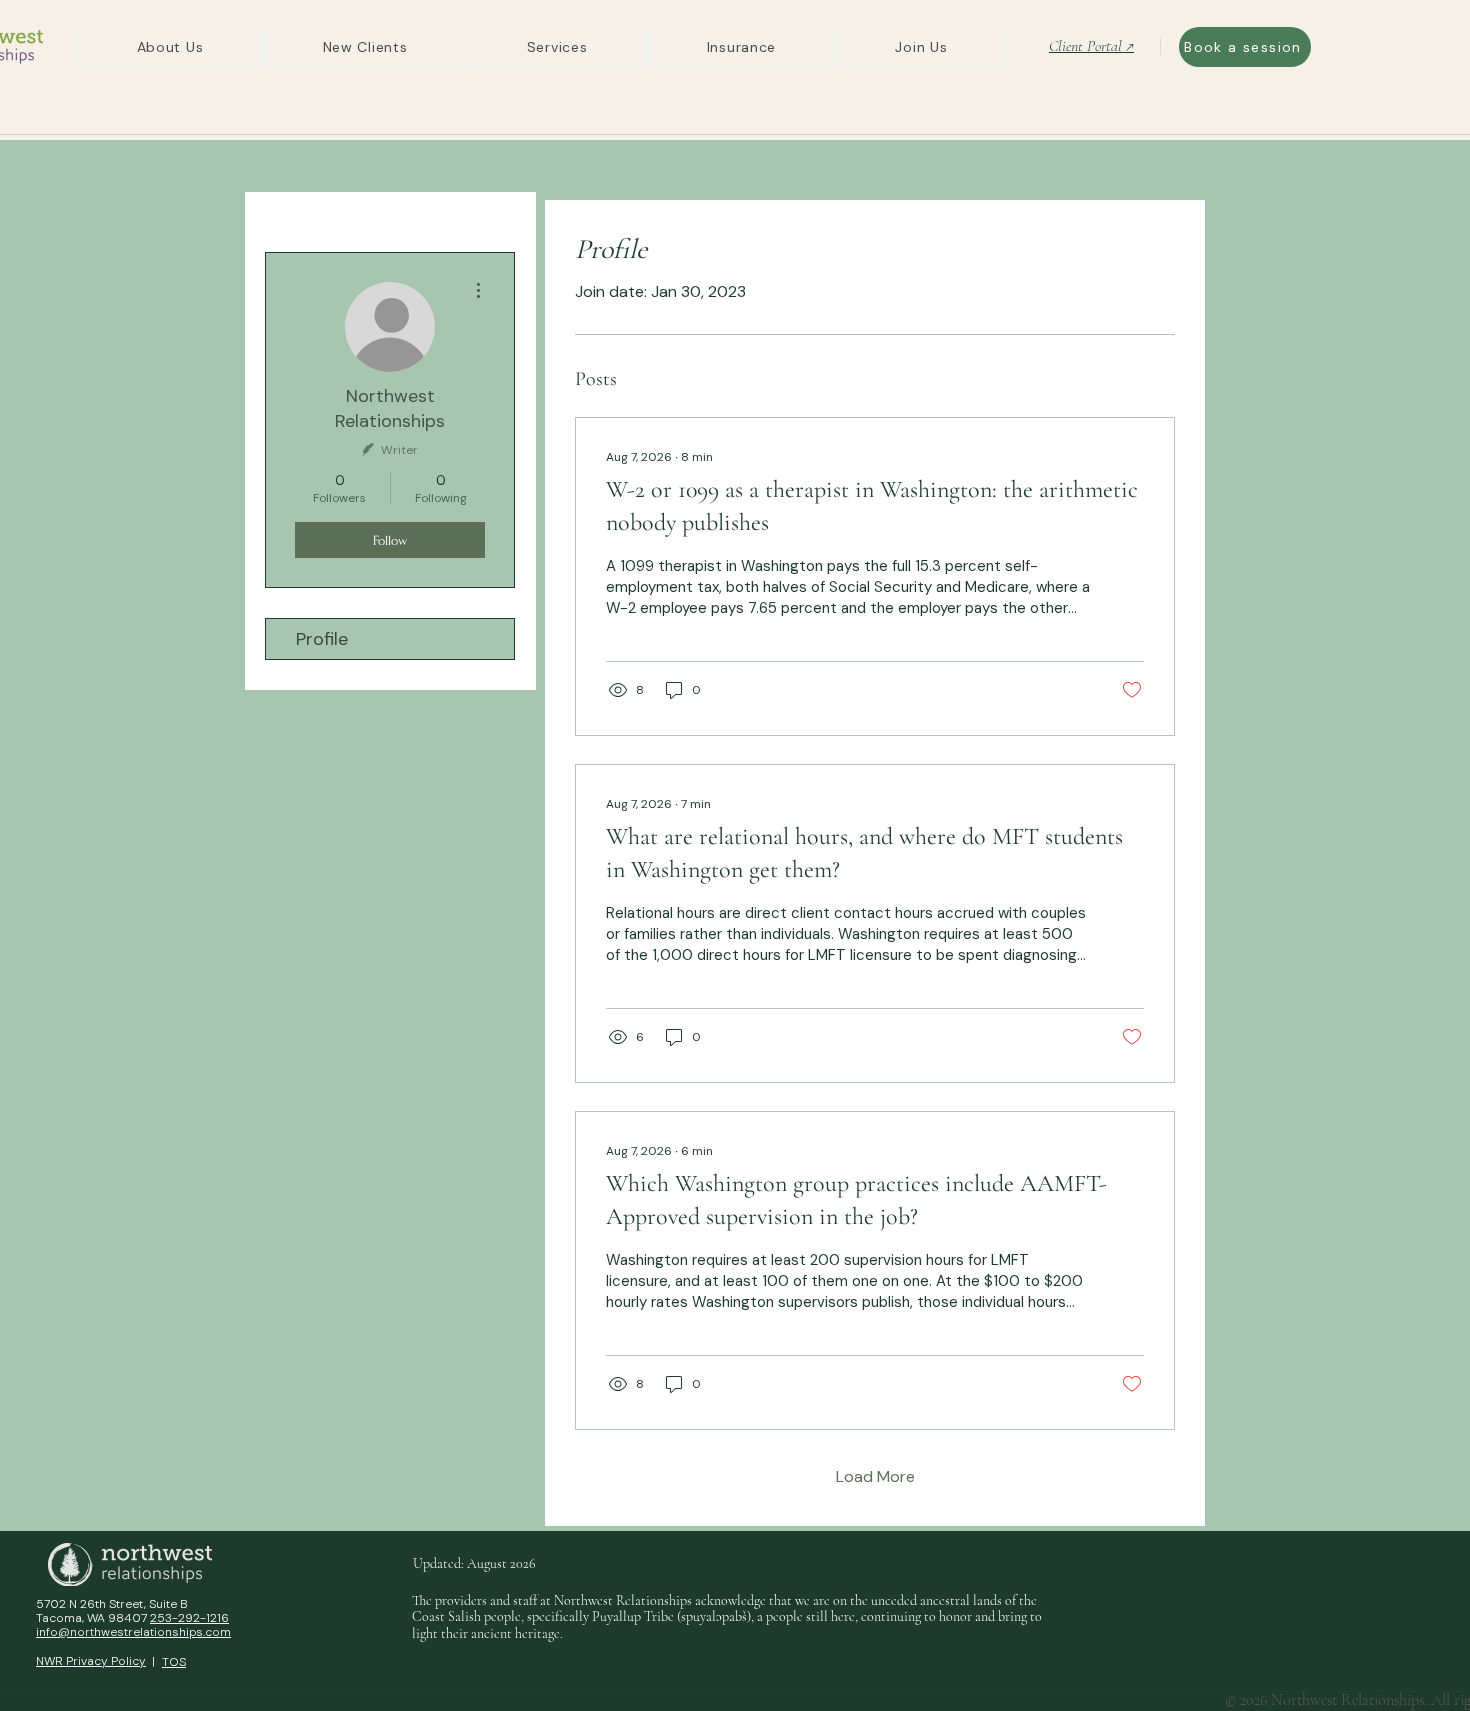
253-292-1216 (189, 1618)
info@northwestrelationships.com (133, 1632)
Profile (322, 639)
